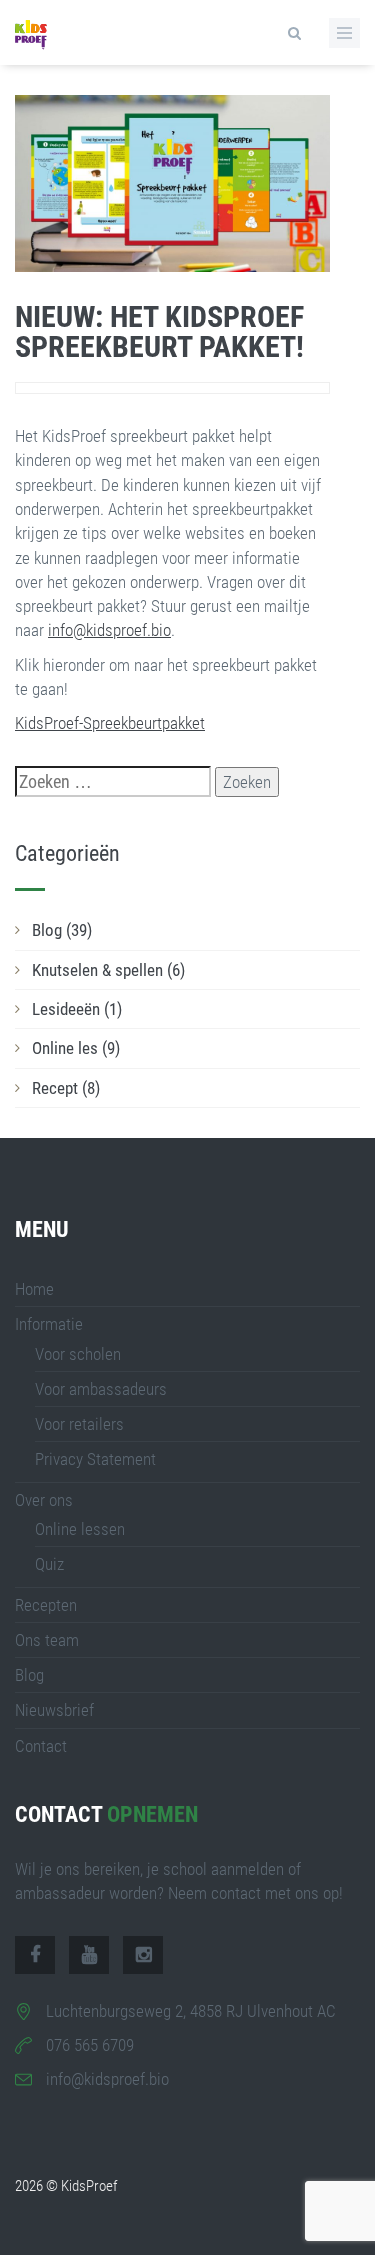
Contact (41, 1746)
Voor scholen (78, 1354)
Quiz (49, 1564)
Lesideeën (77, 1009)
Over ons (44, 1500)
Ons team (47, 1640)
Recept (66, 1088)
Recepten (46, 1605)
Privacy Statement (95, 1459)
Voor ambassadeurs (101, 1389)
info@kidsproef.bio (109, 630)
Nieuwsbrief (54, 1710)
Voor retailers (79, 1424)
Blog (62, 930)
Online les (76, 1048)
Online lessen (80, 1529)
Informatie (49, 1324)
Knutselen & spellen (108, 970)
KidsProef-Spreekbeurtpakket (110, 723)
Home (34, 1289)
